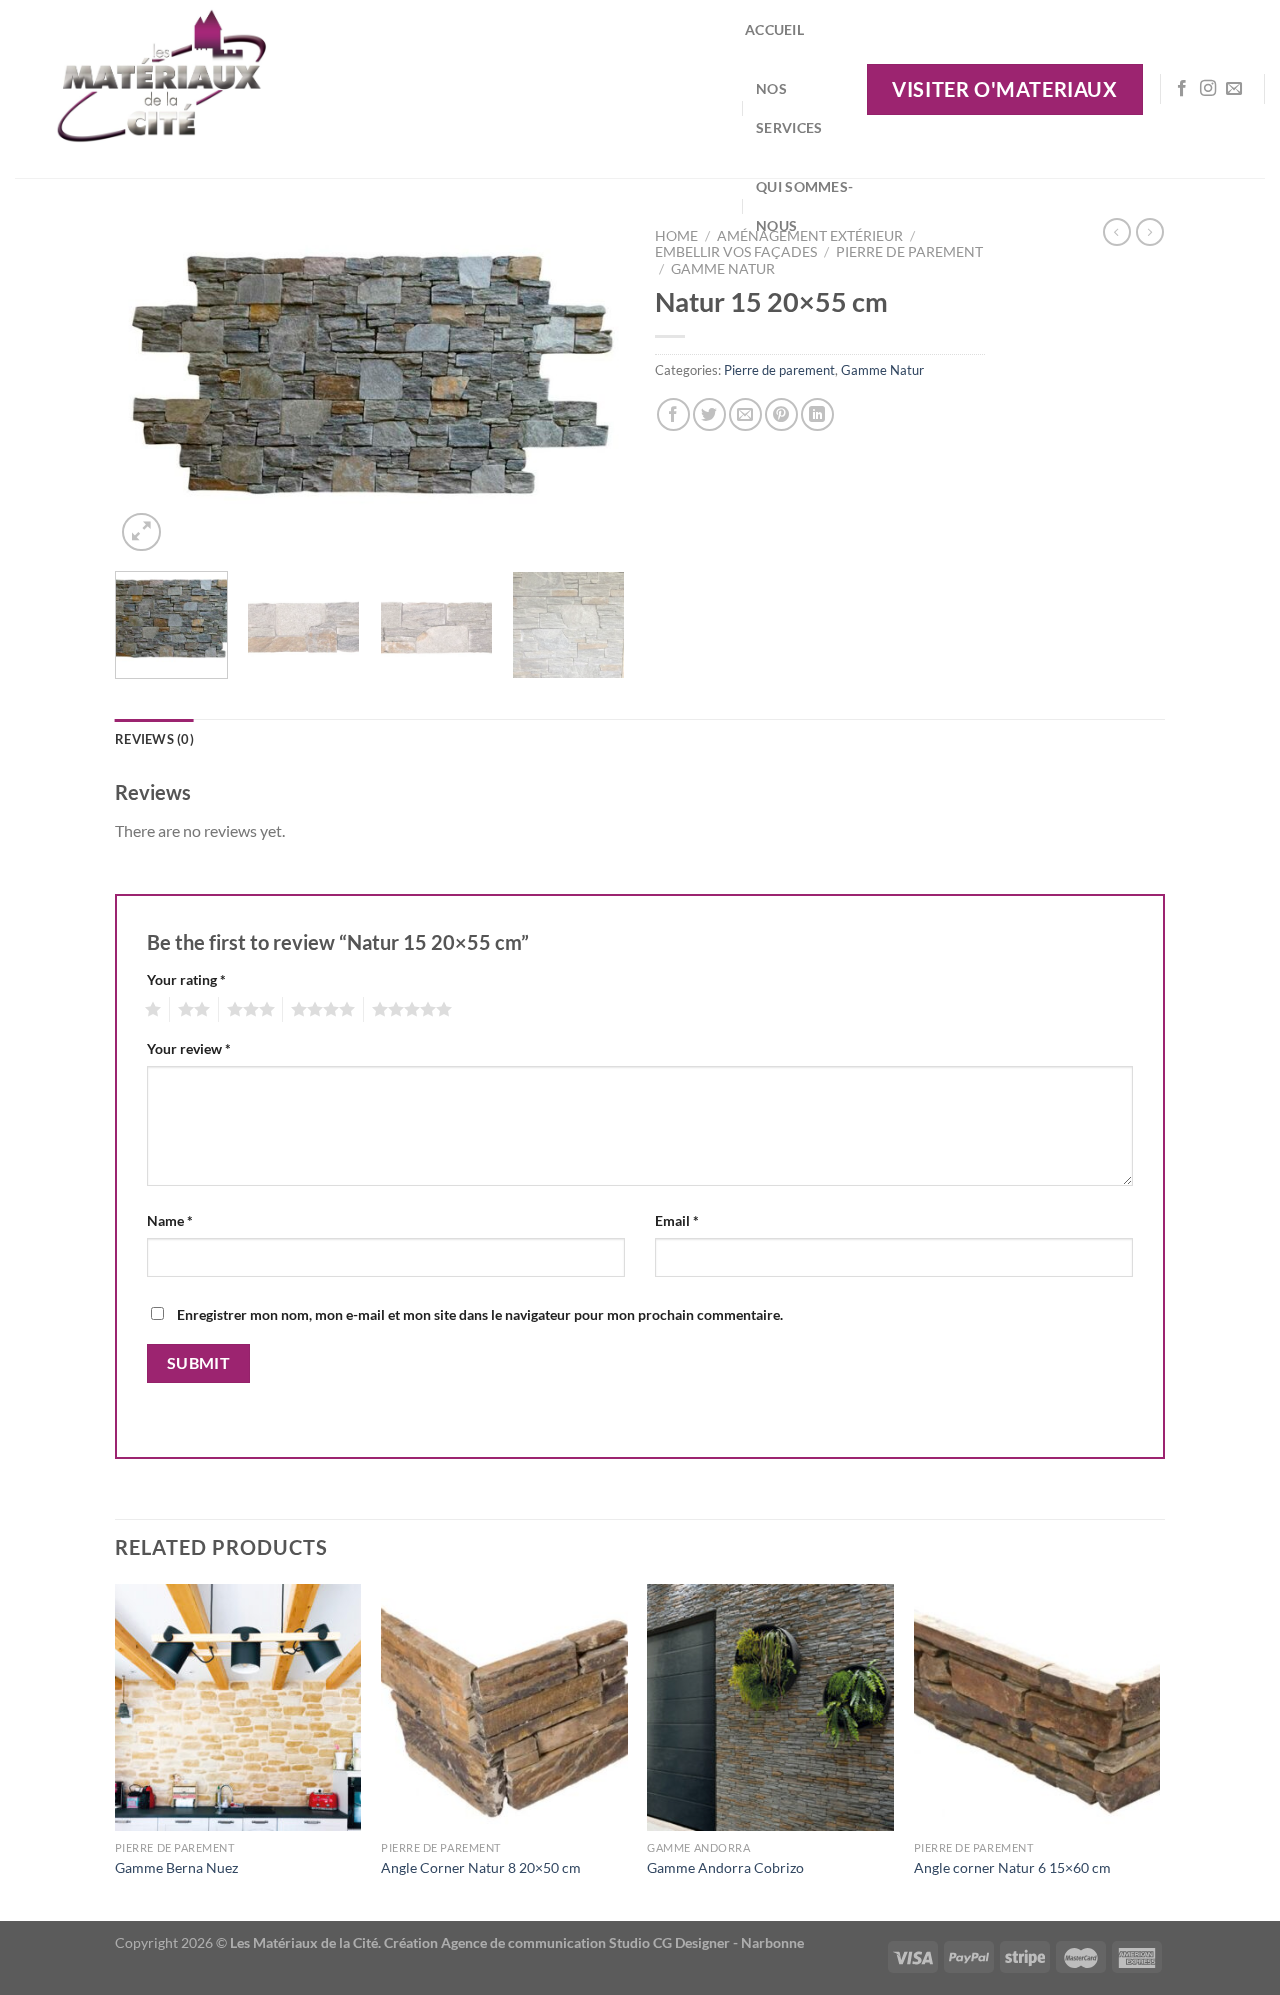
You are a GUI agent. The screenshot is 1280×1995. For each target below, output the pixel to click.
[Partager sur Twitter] (709, 414)
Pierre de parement (909, 252)
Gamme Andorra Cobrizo (725, 1867)
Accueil (774, 29)
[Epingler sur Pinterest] (781, 414)
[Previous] (150, 387)
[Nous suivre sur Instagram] (1208, 89)
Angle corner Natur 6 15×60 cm (1012, 1867)
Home (676, 236)
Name (170, 1220)
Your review (189, 1048)
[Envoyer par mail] (745, 414)
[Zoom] (141, 532)
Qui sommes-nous (804, 206)
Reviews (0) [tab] (154, 739)
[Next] (590, 387)
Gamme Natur (723, 269)
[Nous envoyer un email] (1234, 89)
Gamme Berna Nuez (176, 1867)
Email (677, 1220)
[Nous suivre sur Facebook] (1182, 89)
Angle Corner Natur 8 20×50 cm (481, 1867)
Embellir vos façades (736, 252)
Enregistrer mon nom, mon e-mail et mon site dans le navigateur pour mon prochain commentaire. (480, 1314)
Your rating (186, 979)
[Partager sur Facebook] (673, 414)
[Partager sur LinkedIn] (817, 414)
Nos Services (789, 108)
